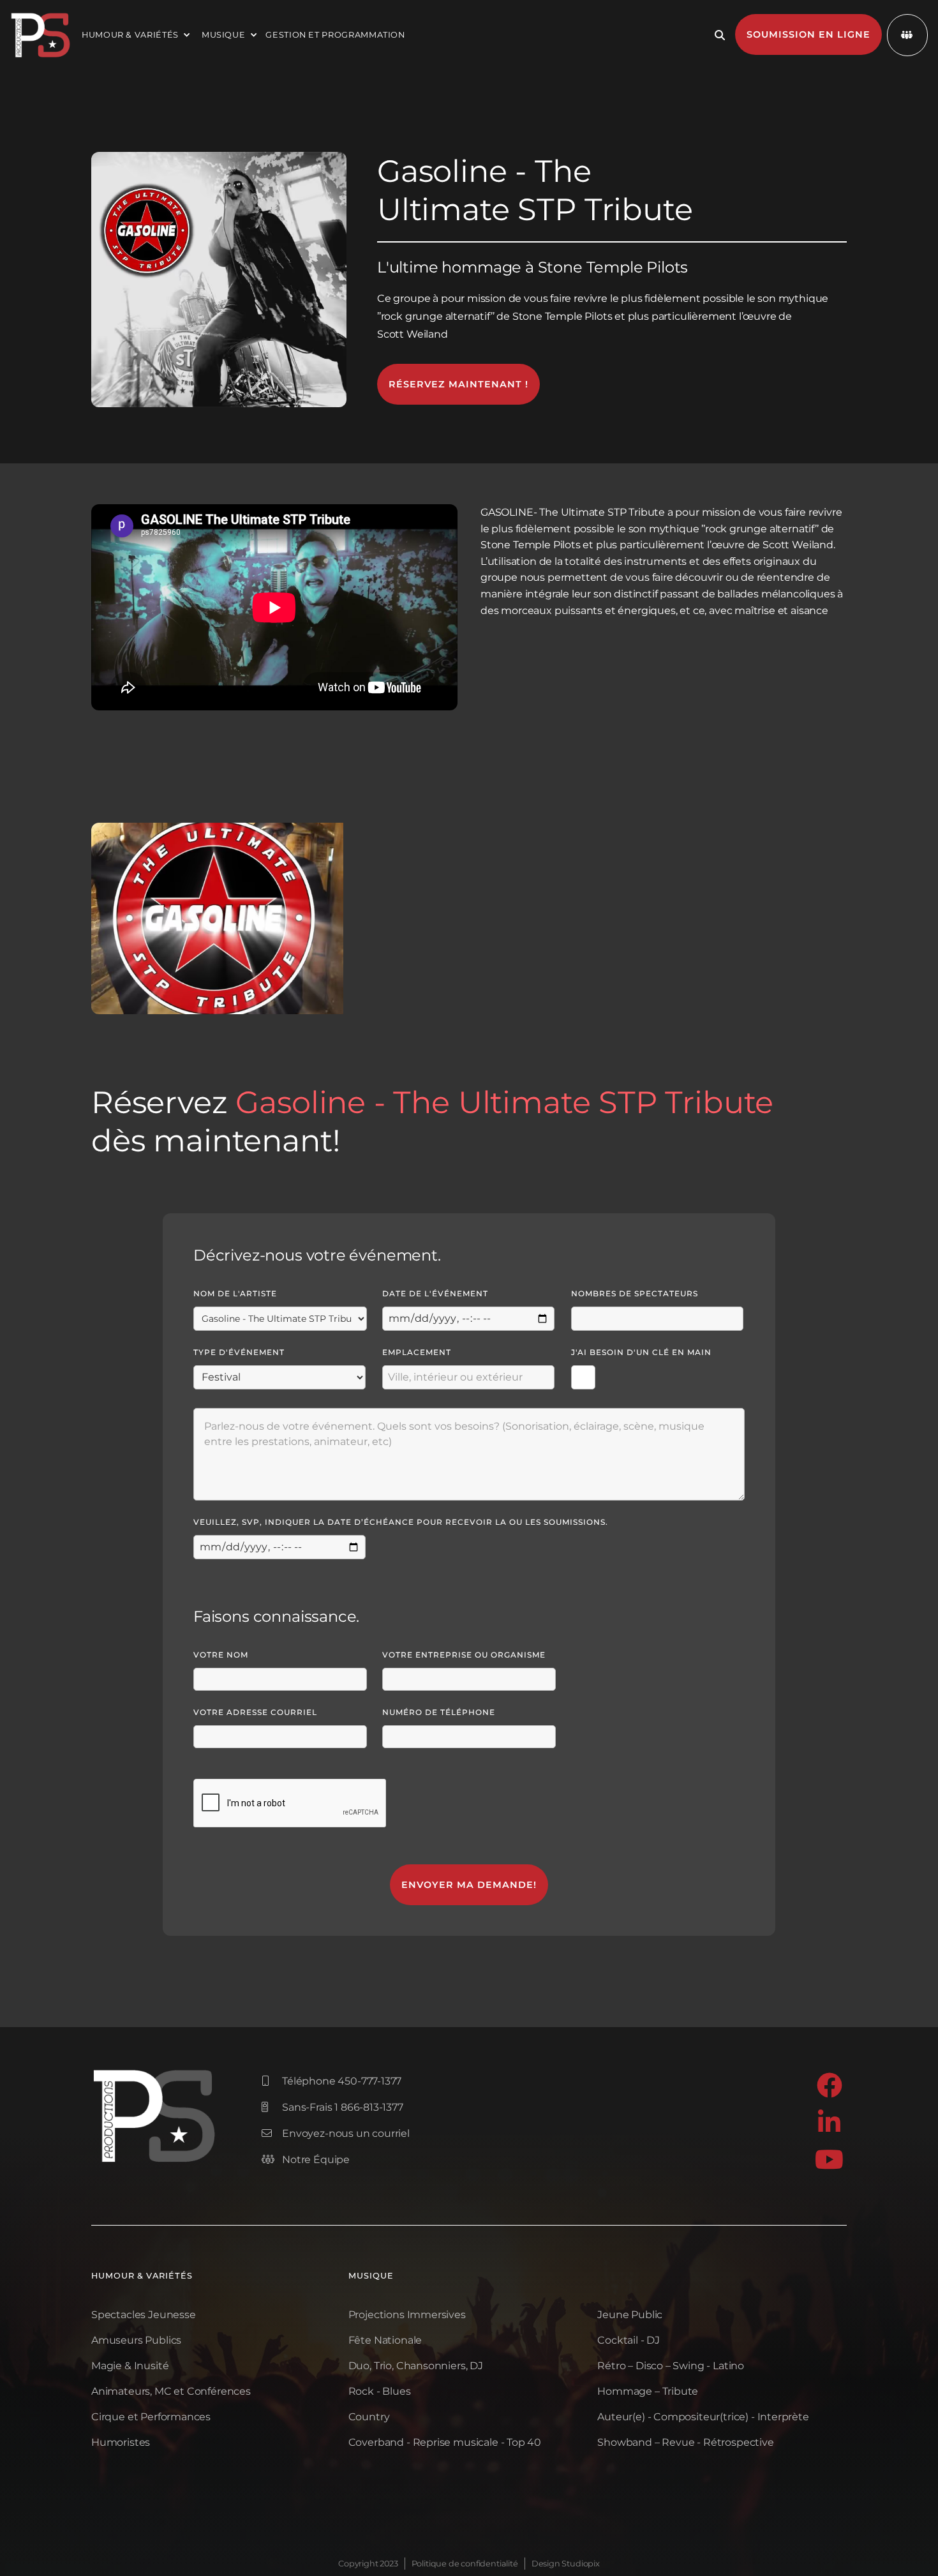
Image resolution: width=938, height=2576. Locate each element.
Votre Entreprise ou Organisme (464, 1655)
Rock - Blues (380, 2391)
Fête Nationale (385, 2340)
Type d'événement (239, 1352)
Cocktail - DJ (629, 2340)
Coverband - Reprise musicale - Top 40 (445, 2442)
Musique (371, 2276)
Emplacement (417, 1352)
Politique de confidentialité (465, 2564)
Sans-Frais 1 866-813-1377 (332, 2107)
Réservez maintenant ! (458, 384)
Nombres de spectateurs (635, 1293)
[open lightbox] (217, 918)
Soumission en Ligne (808, 34)
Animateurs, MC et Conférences (171, 2391)
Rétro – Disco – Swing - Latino (671, 2366)
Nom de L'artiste (235, 1293)
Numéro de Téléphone (439, 1712)
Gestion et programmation (335, 35)
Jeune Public (630, 2315)
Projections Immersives (407, 2315)
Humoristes (121, 2442)
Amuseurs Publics (136, 2340)
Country (369, 2417)
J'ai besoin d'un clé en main (641, 1352)
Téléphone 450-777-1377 (331, 2081)
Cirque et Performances (151, 2417)
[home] (41, 35)
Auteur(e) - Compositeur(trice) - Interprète (703, 2417)
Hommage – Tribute (648, 2391)
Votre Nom (221, 1655)
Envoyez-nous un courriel (336, 2133)
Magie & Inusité (130, 2366)
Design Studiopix (566, 2564)
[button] (134, 35)
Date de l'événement (435, 1293)
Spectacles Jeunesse (144, 2315)
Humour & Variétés (142, 2276)
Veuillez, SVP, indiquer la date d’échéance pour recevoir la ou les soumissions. (401, 1522)
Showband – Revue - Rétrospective (685, 2442)
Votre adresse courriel (255, 1712)
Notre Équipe (306, 2160)
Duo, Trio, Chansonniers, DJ (416, 2366)
